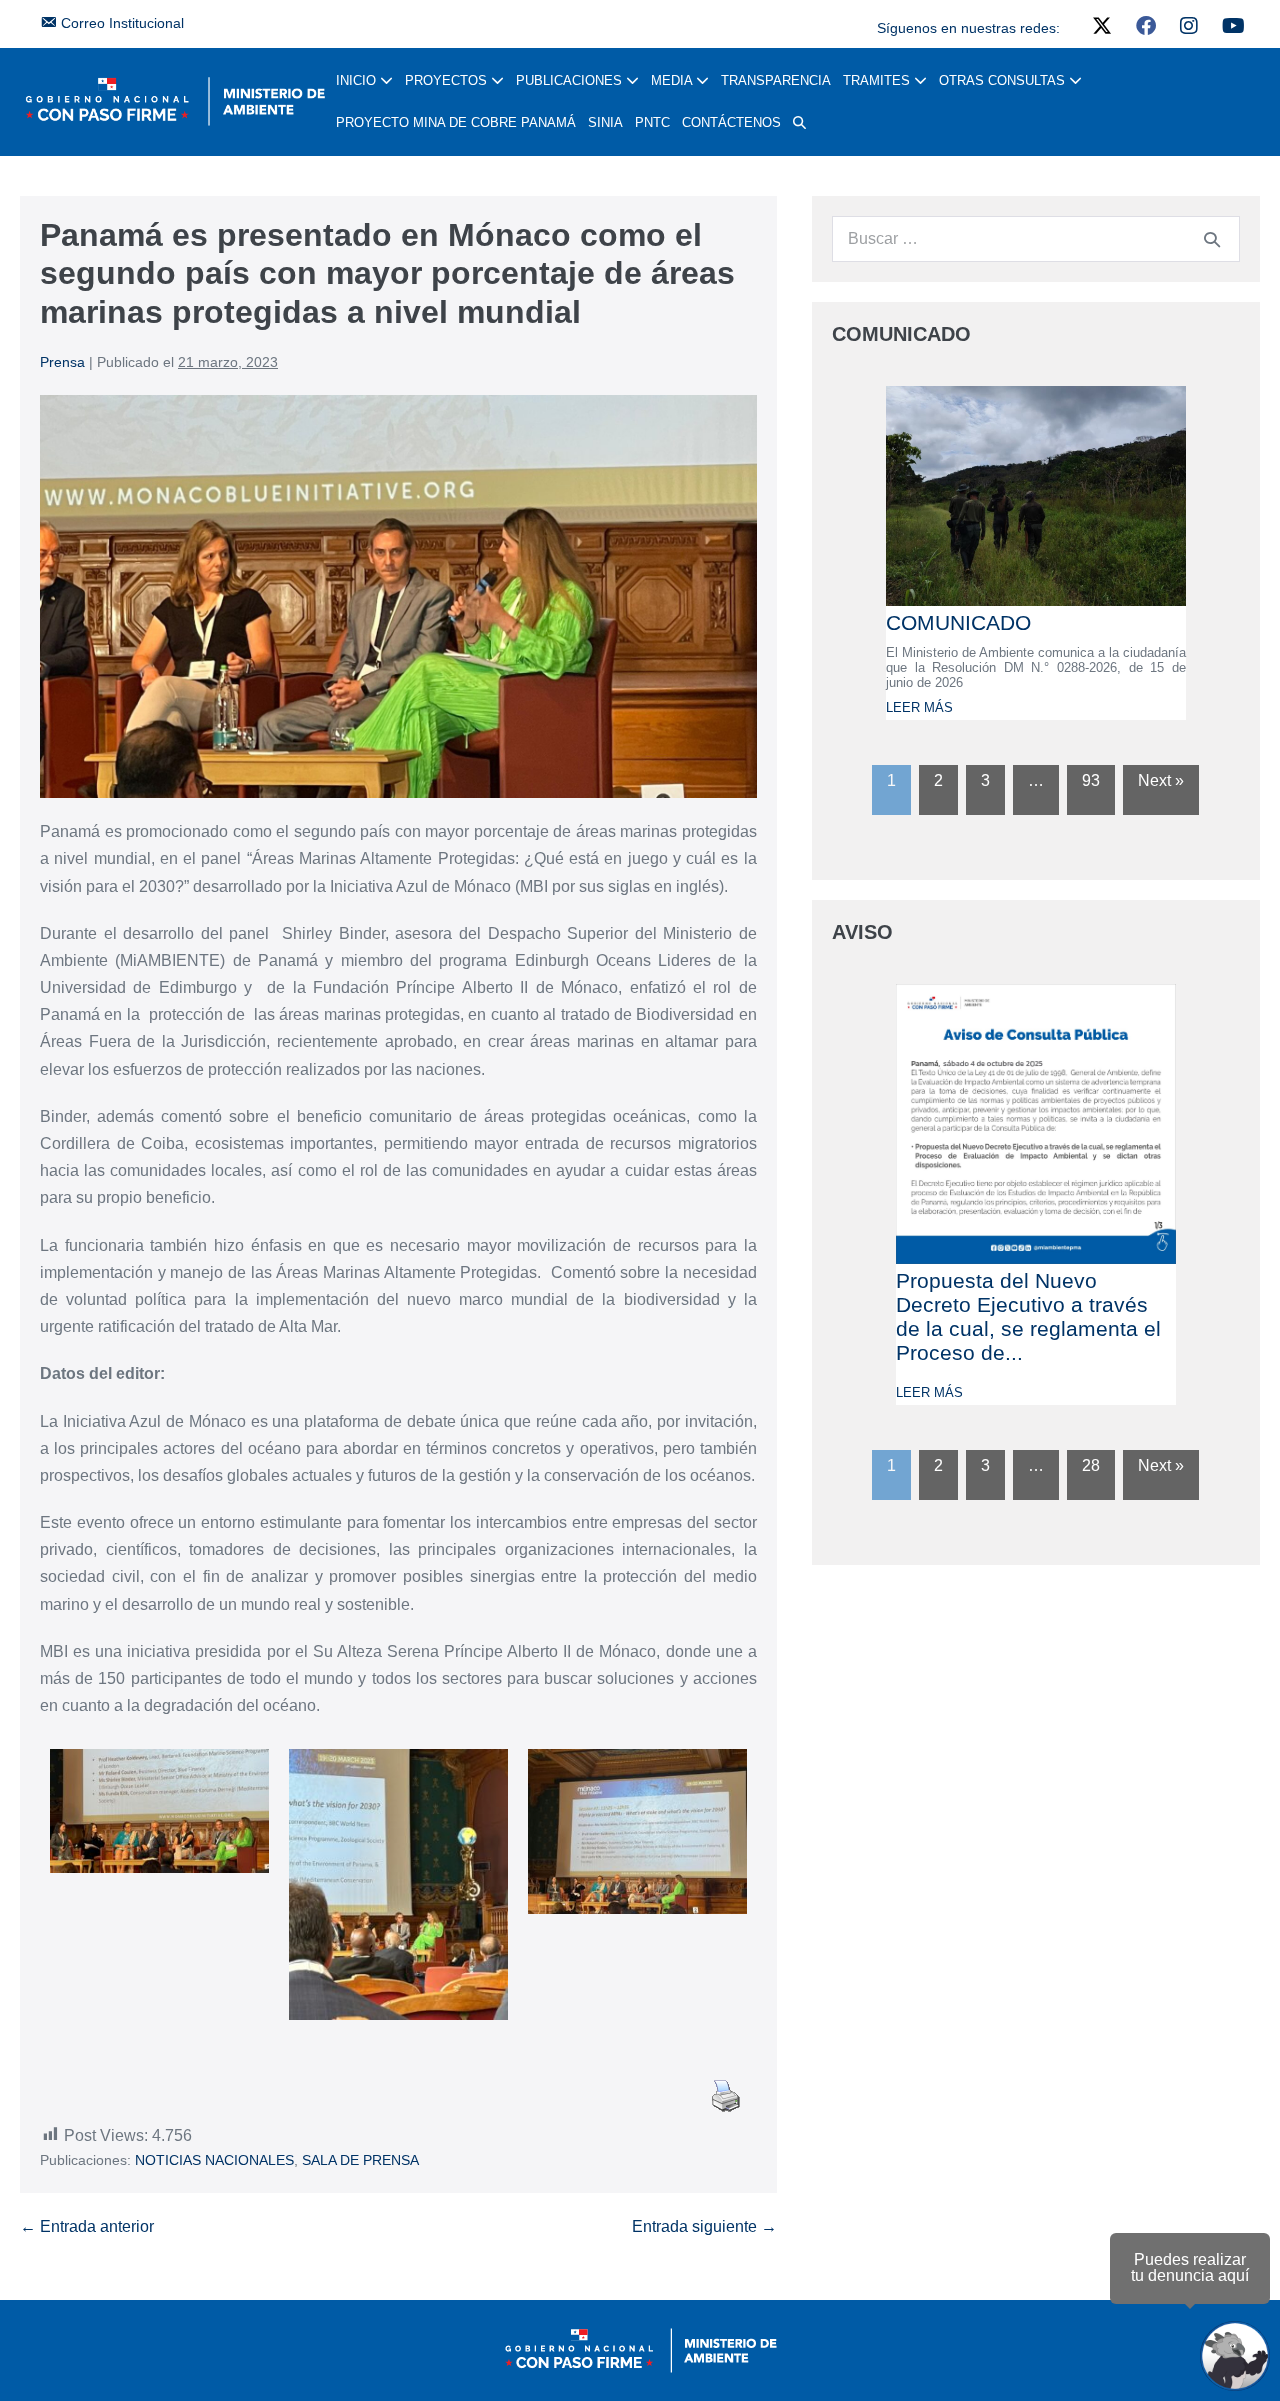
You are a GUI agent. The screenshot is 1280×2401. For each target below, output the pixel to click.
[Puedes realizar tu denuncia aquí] (1235, 2356)
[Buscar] (1212, 239)
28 (1091, 1465)
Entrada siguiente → (704, 2226)
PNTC (652, 122)
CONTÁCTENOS (731, 122)
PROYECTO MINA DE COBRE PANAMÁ (456, 122)
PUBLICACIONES (571, 80)
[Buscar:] (1036, 238)
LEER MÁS (919, 707)
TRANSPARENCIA (776, 80)
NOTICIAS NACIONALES (214, 2160)
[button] (799, 123)
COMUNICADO (958, 622)
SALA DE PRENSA (360, 2160)
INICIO (358, 80)
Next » (1161, 780)
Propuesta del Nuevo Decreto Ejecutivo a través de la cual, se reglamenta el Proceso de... (1028, 1316)
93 (1091, 780)
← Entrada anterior (87, 2226)
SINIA (605, 122)
